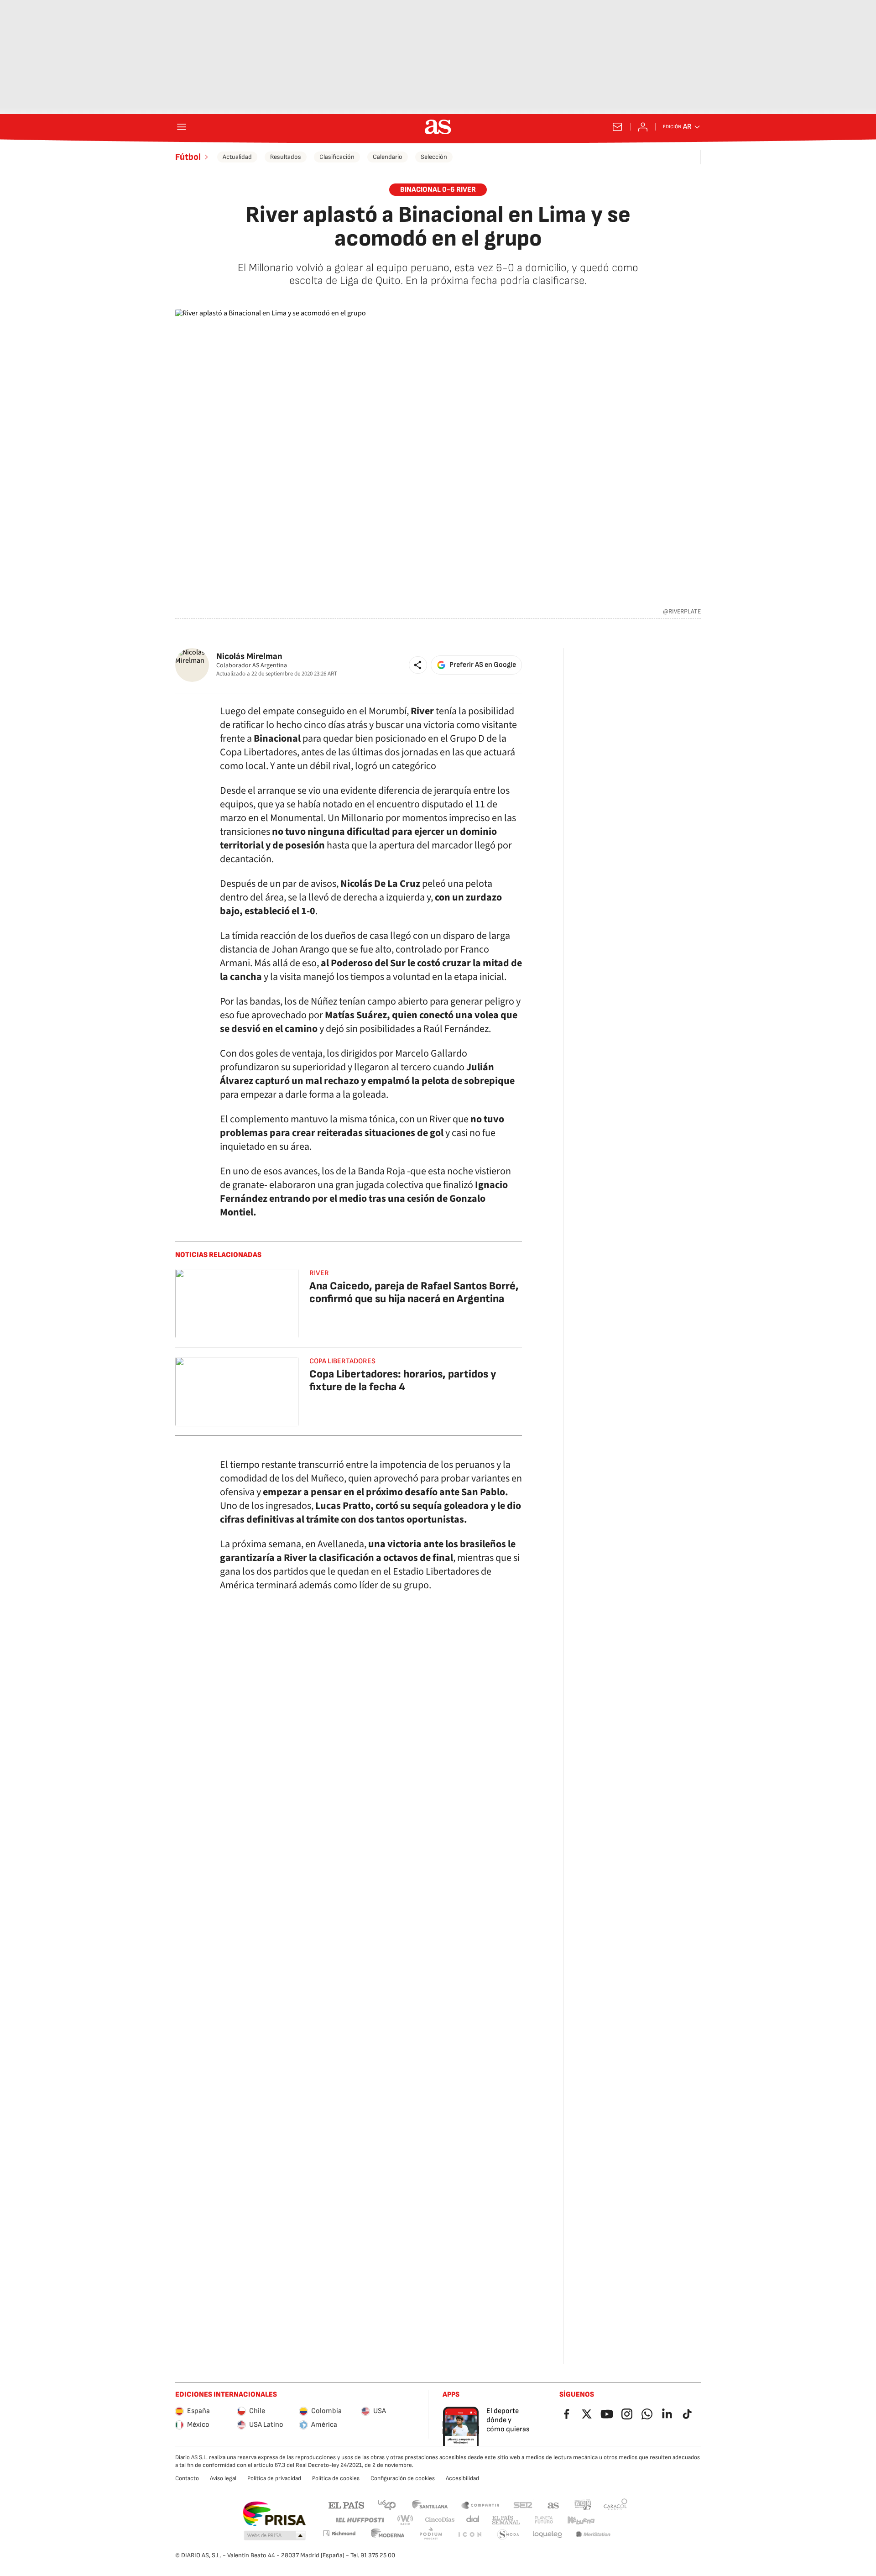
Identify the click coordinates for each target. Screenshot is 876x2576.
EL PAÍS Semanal (506, 2520)
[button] (418, 665)
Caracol (615, 2505)
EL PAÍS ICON (469, 2535)
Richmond (339, 2533)
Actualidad (237, 157)
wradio (406, 2520)
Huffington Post (359, 2520)
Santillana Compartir (480, 2505)
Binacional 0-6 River (438, 190)
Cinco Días (440, 2520)
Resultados (286, 157)
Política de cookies (336, 2478)
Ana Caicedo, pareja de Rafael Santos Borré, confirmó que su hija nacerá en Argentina (414, 1292)
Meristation (593, 2535)
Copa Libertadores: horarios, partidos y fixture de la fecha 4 (403, 1380)
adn (583, 2505)
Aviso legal (223, 2478)
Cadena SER (523, 2505)
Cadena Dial (473, 2520)
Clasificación (337, 157)
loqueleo (547, 2535)
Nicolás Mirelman (249, 657)
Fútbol (188, 157)
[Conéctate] (643, 127)
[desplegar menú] (182, 127)
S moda (508, 2535)
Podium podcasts (431, 2535)
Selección (434, 157)
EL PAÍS (346, 2505)
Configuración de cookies (403, 2478)
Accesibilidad (462, 2478)
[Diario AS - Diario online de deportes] (438, 127)
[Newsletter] (617, 127)
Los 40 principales (386, 2505)
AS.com (553, 2505)
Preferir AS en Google (483, 665)
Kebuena (581, 2520)
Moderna (388, 2535)
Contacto (187, 2478)
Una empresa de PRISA (274, 2514)
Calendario (388, 157)
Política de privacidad (274, 2478)
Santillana (430, 2505)
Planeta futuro (544, 2520)
